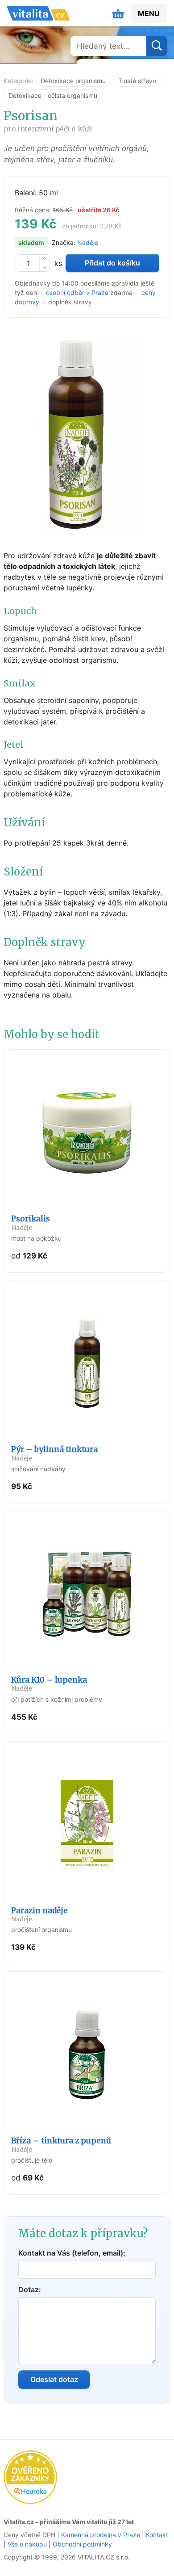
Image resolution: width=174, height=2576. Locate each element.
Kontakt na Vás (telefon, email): (72, 2253)
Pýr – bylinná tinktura (54, 1453)
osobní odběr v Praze (77, 293)
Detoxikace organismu (73, 81)
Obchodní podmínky (82, 2544)
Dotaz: (30, 2290)
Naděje (88, 242)
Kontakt (157, 2535)
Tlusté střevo (137, 81)
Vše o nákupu (27, 2544)
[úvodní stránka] (38, 13)
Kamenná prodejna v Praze (101, 2535)
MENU (149, 13)
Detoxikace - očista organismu (53, 95)
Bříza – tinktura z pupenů (61, 2145)
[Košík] (118, 13)
